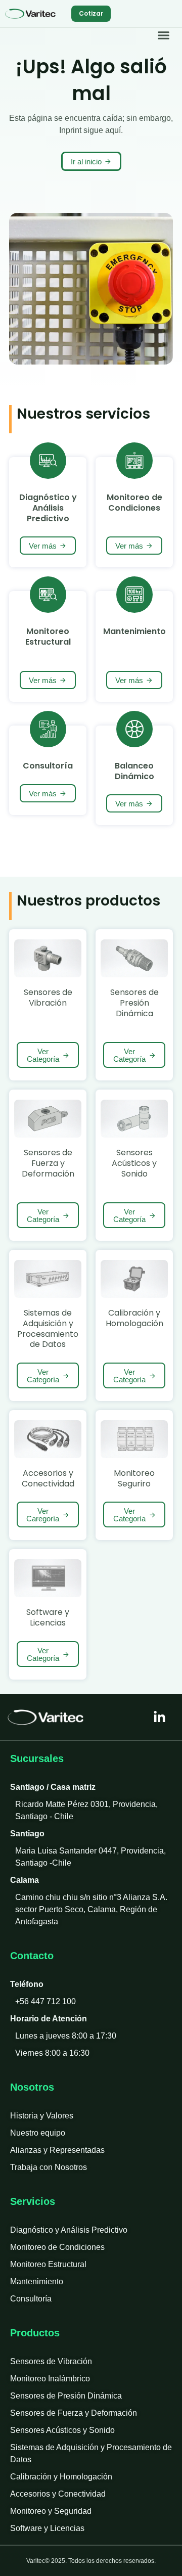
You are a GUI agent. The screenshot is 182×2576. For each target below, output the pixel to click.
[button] (164, 35)
